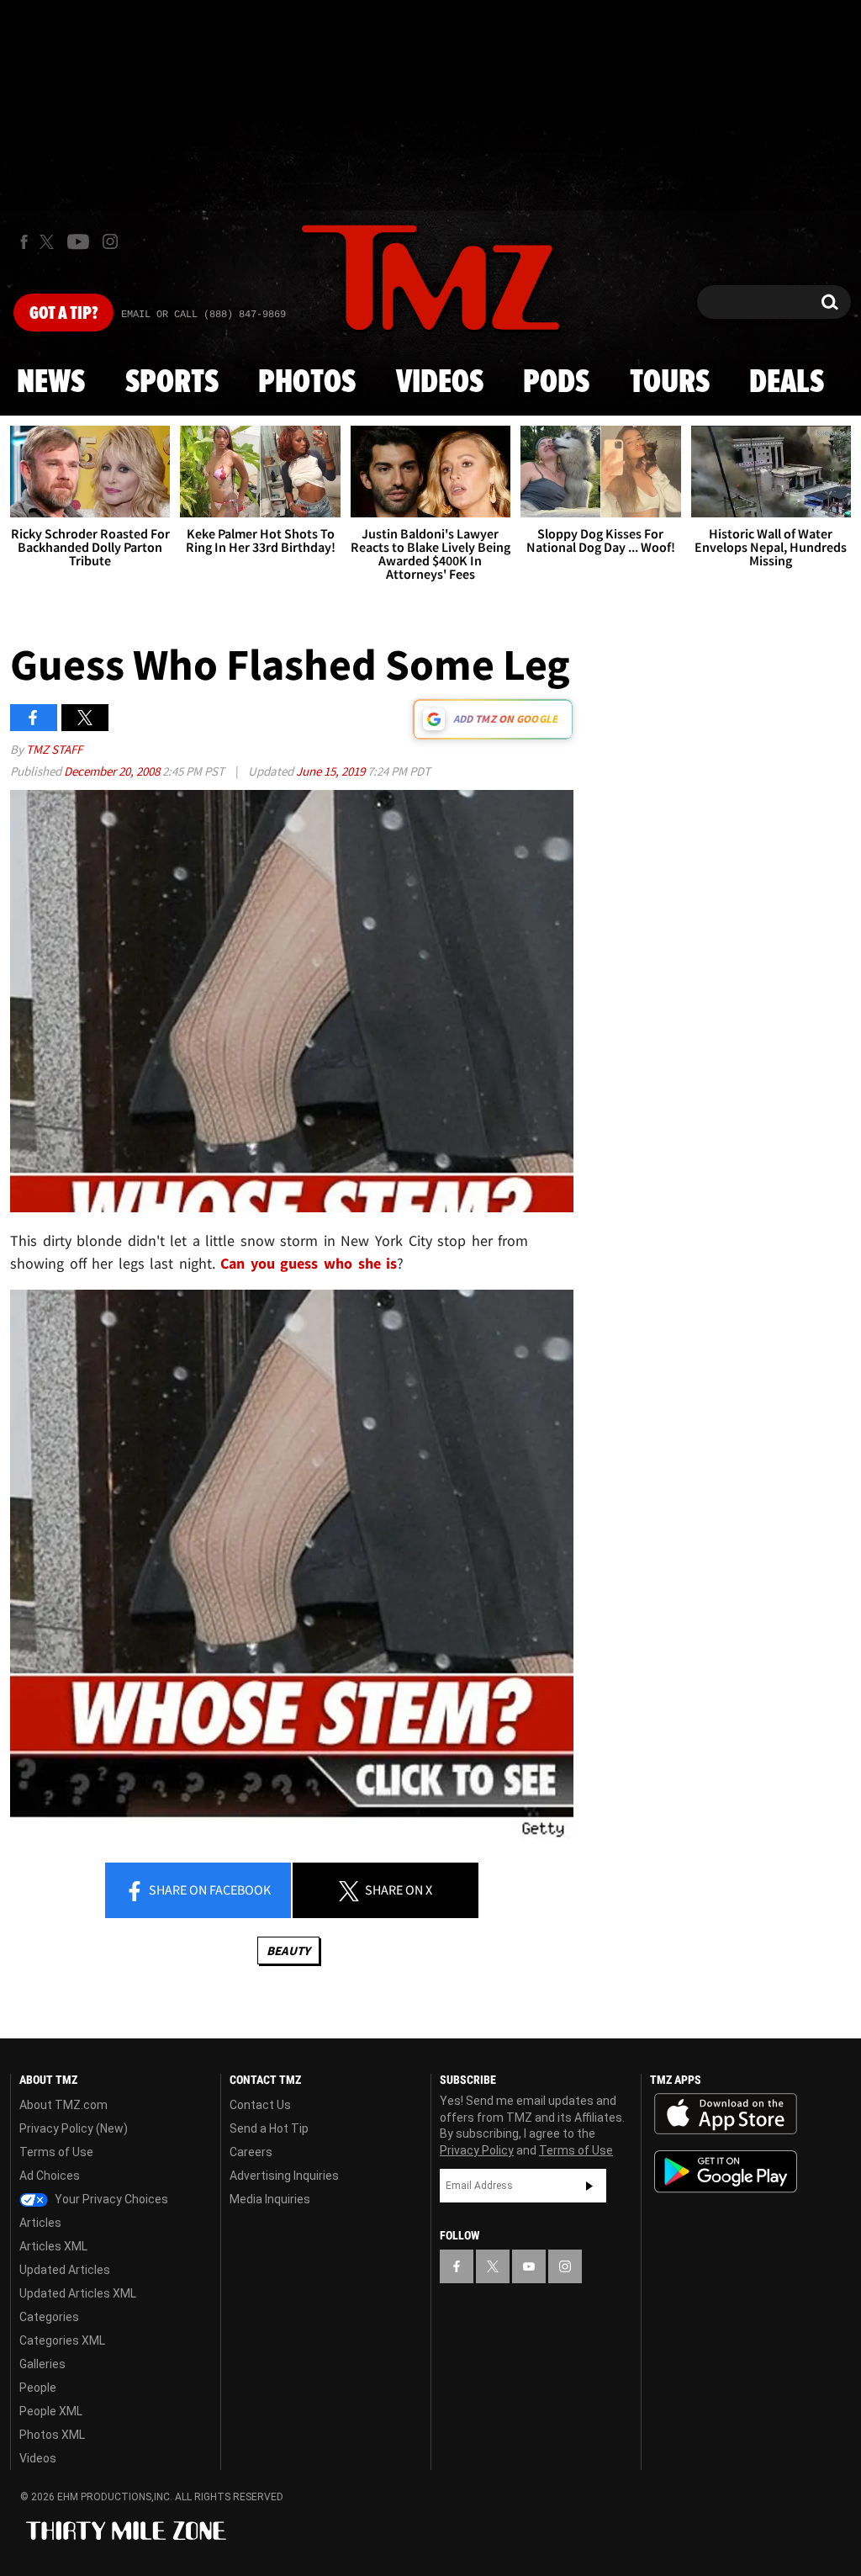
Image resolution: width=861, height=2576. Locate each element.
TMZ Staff (54, 749)
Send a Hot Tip (269, 2128)
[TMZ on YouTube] (529, 2266)
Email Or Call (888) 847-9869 (203, 315)
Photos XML (52, 2435)
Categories (49, 2317)
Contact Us (260, 2105)
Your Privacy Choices (110, 2199)
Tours (670, 383)
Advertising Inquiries (284, 2176)
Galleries (42, 2364)
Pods (556, 383)
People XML (51, 2411)
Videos (440, 383)
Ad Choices (50, 2176)
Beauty (288, 1951)
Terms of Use (56, 2152)
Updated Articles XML (78, 2293)
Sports (172, 383)
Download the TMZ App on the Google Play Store (726, 2172)
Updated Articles (65, 2270)
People (38, 2388)
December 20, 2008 (113, 771)
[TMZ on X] (49, 242)
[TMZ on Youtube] (78, 241)
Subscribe (589, 2186)
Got (63, 314)
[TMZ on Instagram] (110, 241)
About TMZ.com (63, 2105)
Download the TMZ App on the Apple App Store (726, 2114)
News (51, 383)
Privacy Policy (477, 2150)
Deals (787, 383)
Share (209, 1890)
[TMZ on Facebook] (24, 242)
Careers (251, 2152)
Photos (307, 383)
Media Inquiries (270, 2199)
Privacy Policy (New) (74, 2128)
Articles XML (53, 2246)
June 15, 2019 (332, 771)
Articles (40, 2223)
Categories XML (62, 2340)
